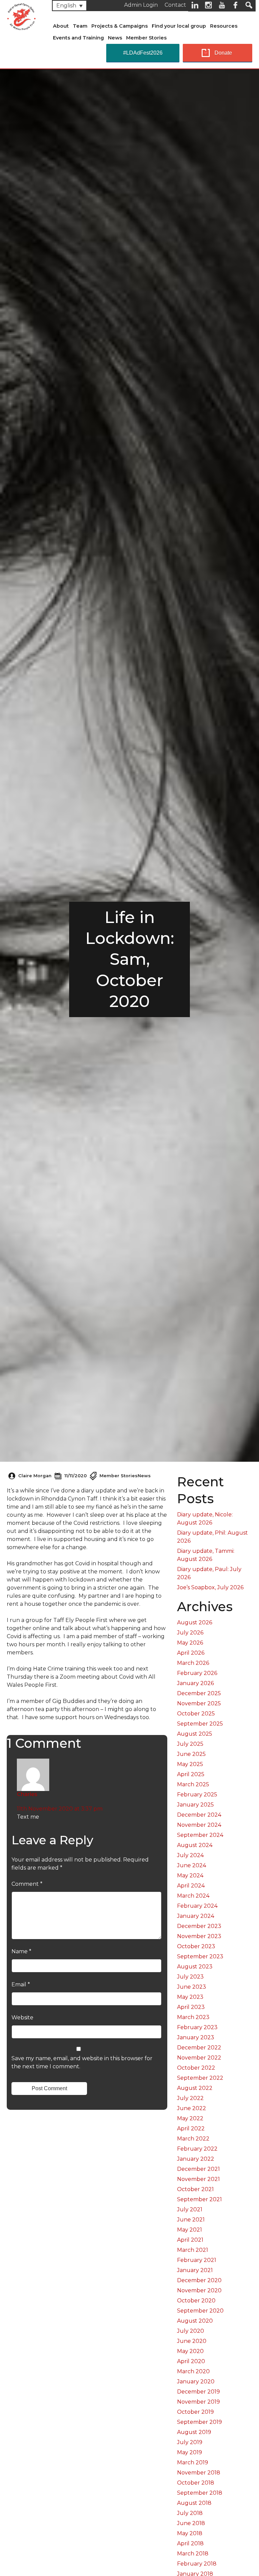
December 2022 (199, 2048)
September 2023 (200, 1956)
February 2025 (197, 1795)
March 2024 (193, 1896)
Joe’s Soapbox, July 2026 (210, 1587)
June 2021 (191, 2220)
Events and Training (78, 38)
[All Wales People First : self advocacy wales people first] (21, 16)
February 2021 (197, 2260)
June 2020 (192, 2341)
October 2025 (196, 1714)
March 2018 (193, 2554)
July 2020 (191, 2331)
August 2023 (195, 1967)
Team (80, 26)
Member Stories (146, 38)
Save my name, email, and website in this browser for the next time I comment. (82, 2062)
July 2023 (190, 1977)
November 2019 (198, 2402)
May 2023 (190, 1997)
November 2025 (199, 1703)
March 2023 (193, 2017)
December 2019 (198, 2392)
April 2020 (191, 2361)
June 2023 (192, 1987)
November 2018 (199, 2473)
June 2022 (192, 2108)
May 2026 (190, 1643)
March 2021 (193, 2250)
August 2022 (195, 2088)
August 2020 (195, 2321)
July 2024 (190, 1855)
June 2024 (192, 1865)
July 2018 (190, 2513)
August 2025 (195, 1734)
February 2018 (197, 2564)
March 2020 (193, 2371)
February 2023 (197, 2027)
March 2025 (193, 1784)
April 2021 (190, 2240)
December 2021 (198, 2169)
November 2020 (199, 2290)
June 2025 (191, 1754)
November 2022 (199, 2058)
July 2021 (190, 2209)
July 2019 (190, 2442)
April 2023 (191, 2007)
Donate (223, 53)
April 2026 (191, 1653)
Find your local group (179, 26)
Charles (27, 1794)
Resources (224, 26)
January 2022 (196, 2159)
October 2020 (196, 2301)
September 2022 (200, 2078)
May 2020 (190, 2351)
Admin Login (141, 5)
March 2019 (193, 2462)
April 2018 (190, 2543)
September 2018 (200, 2493)
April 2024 (191, 1886)
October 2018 (196, 2483)
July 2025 (190, 1744)
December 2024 (199, 1815)
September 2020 (200, 2311)
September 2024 (200, 1835)
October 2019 (195, 2412)
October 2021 (195, 2189)
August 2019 (194, 2432)
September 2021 (199, 2199)
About (61, 26)
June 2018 (191, 2523)
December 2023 (199, 1926)
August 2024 (195, 1845)
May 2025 (190, 1764)
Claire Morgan (35, 1476)
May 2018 (190, 2533)
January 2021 (195, 2270)
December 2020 (199, 2280)
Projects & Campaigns (120, 26)
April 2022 (191, 2129)
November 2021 (198, 2179)
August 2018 (194, 2503)
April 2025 (191, 1774)
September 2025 (200, 1724)
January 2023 (196, 2037)
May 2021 (190, 2230)
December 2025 (199, 1693)
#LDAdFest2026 (143, 53)
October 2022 (196, 2068)
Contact (175, 5)
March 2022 (193, 2139)
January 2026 (195, 1683)
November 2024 (199, 1825)
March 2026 (193, 1663)
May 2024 (190, 1875)
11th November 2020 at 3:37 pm (60, 1809)
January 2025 (195, 1805)
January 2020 (196, 2382)
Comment (27, 1884)
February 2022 (197, 2149)
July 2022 (190, 2098)
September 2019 (199, 2422)
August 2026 (195, 1622)
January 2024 (196, 1916)
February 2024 (197, 1906)
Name (21, 1951)
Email (21, 1984)
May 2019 (190, 2452)
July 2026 (190, 1633)
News (115, 38)
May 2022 (190, 2118)
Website (22, 2018)
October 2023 (196, 1946)
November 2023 (199, 1936)
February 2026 (197, 1673)
